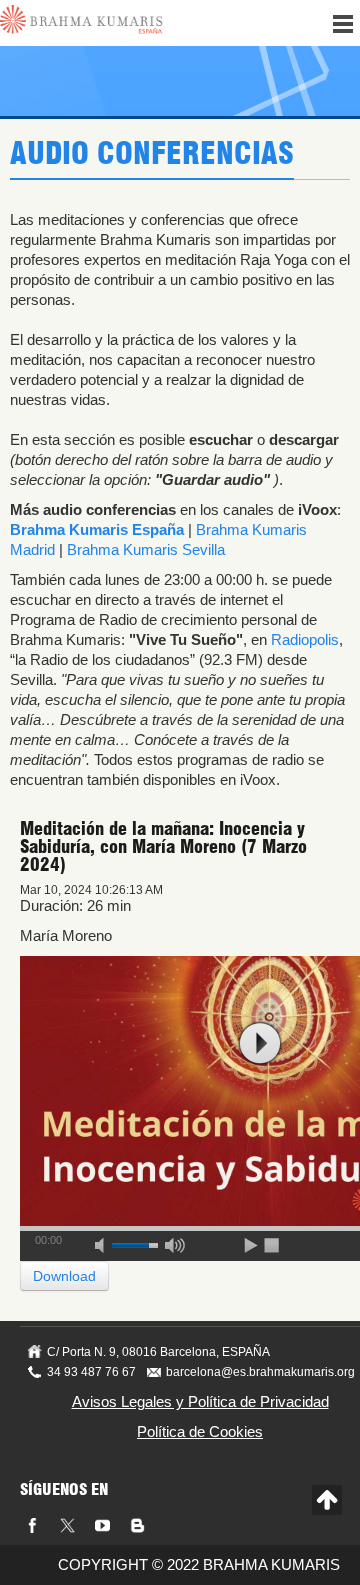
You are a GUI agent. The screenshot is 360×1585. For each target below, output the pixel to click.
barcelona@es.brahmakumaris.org (260, 1372)
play (260, 1043)
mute (106, 1242)
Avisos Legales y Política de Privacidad (200, 1401)
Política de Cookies (200, 1431)
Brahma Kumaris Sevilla (146, 549)
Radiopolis (305, 639)
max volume (175, 1242)
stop (273, 1242)
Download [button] (64, 1276)
